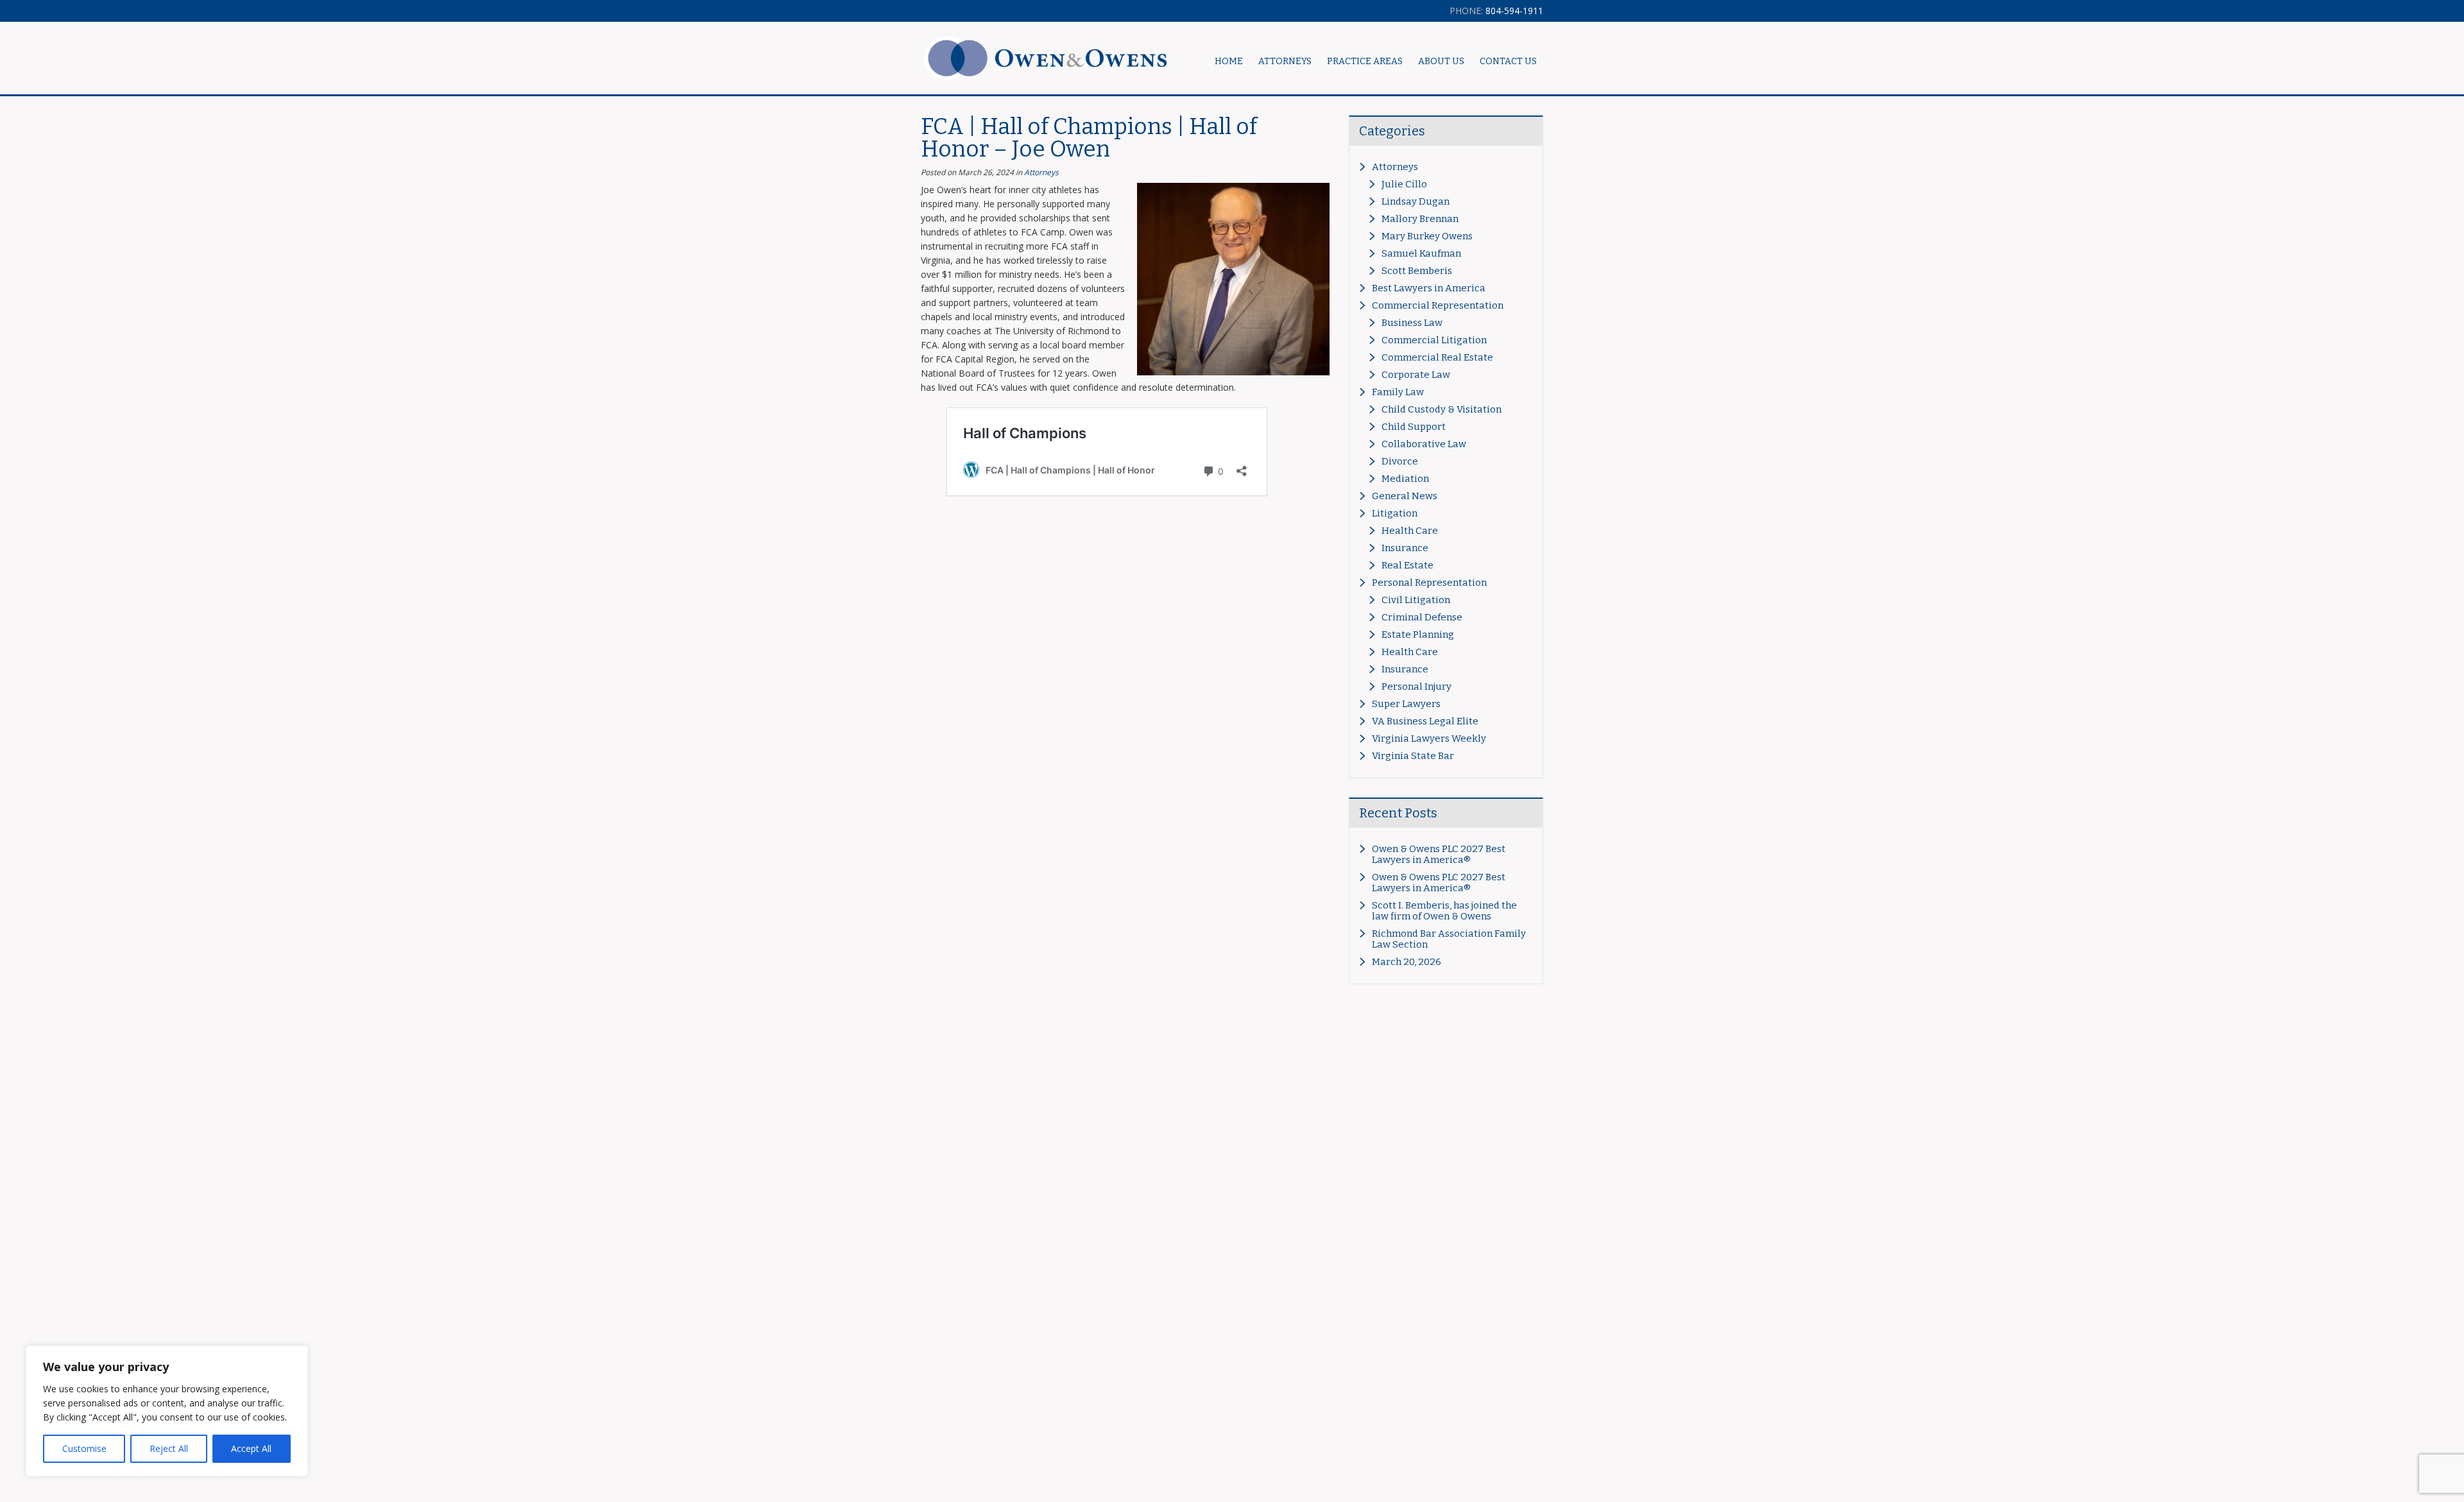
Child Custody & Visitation (1442, 409)
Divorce (1400, 461)
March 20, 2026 (1407, 962)
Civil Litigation (1416, 600)
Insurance (1405, 548)
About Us (1441, 61)
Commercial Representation (1438, 305)
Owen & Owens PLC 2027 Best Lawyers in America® (1439, 854)
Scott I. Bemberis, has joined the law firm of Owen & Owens (1444, 911)
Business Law (1412, 323)
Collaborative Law (1424, 444)
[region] (167, 1411)
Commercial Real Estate (1437, 357)
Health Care (1410, 531)
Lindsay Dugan (1416, 201)
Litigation (1395, 513)
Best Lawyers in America (1429, 288)
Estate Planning (1418, 635)
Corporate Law (1416, 375)
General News (1405, 496)
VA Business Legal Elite (1425, 721)
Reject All (169, 1448)
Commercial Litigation (1434, 340)
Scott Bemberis (1417, 271)
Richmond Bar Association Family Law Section (1449, 939)
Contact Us (1508, 61)
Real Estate (1407, 565)
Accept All (251, 1448)
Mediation (1405, 479)
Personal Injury (1416, 687)
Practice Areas (1365, 61)
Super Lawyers (1406, 704)
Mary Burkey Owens (1427, 236)
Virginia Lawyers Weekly (1429, 738)
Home (1229, 61)
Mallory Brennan (1420, 219)
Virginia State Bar (1413, 756)
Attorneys (1041, 172)
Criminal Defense (1422, 617)
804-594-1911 (1496, 11)
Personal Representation (1429, 583)
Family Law (1398, 392)
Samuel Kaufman (1421, 253)
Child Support (1414, 427)
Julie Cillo (1404, 184)
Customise (84, 1448)
